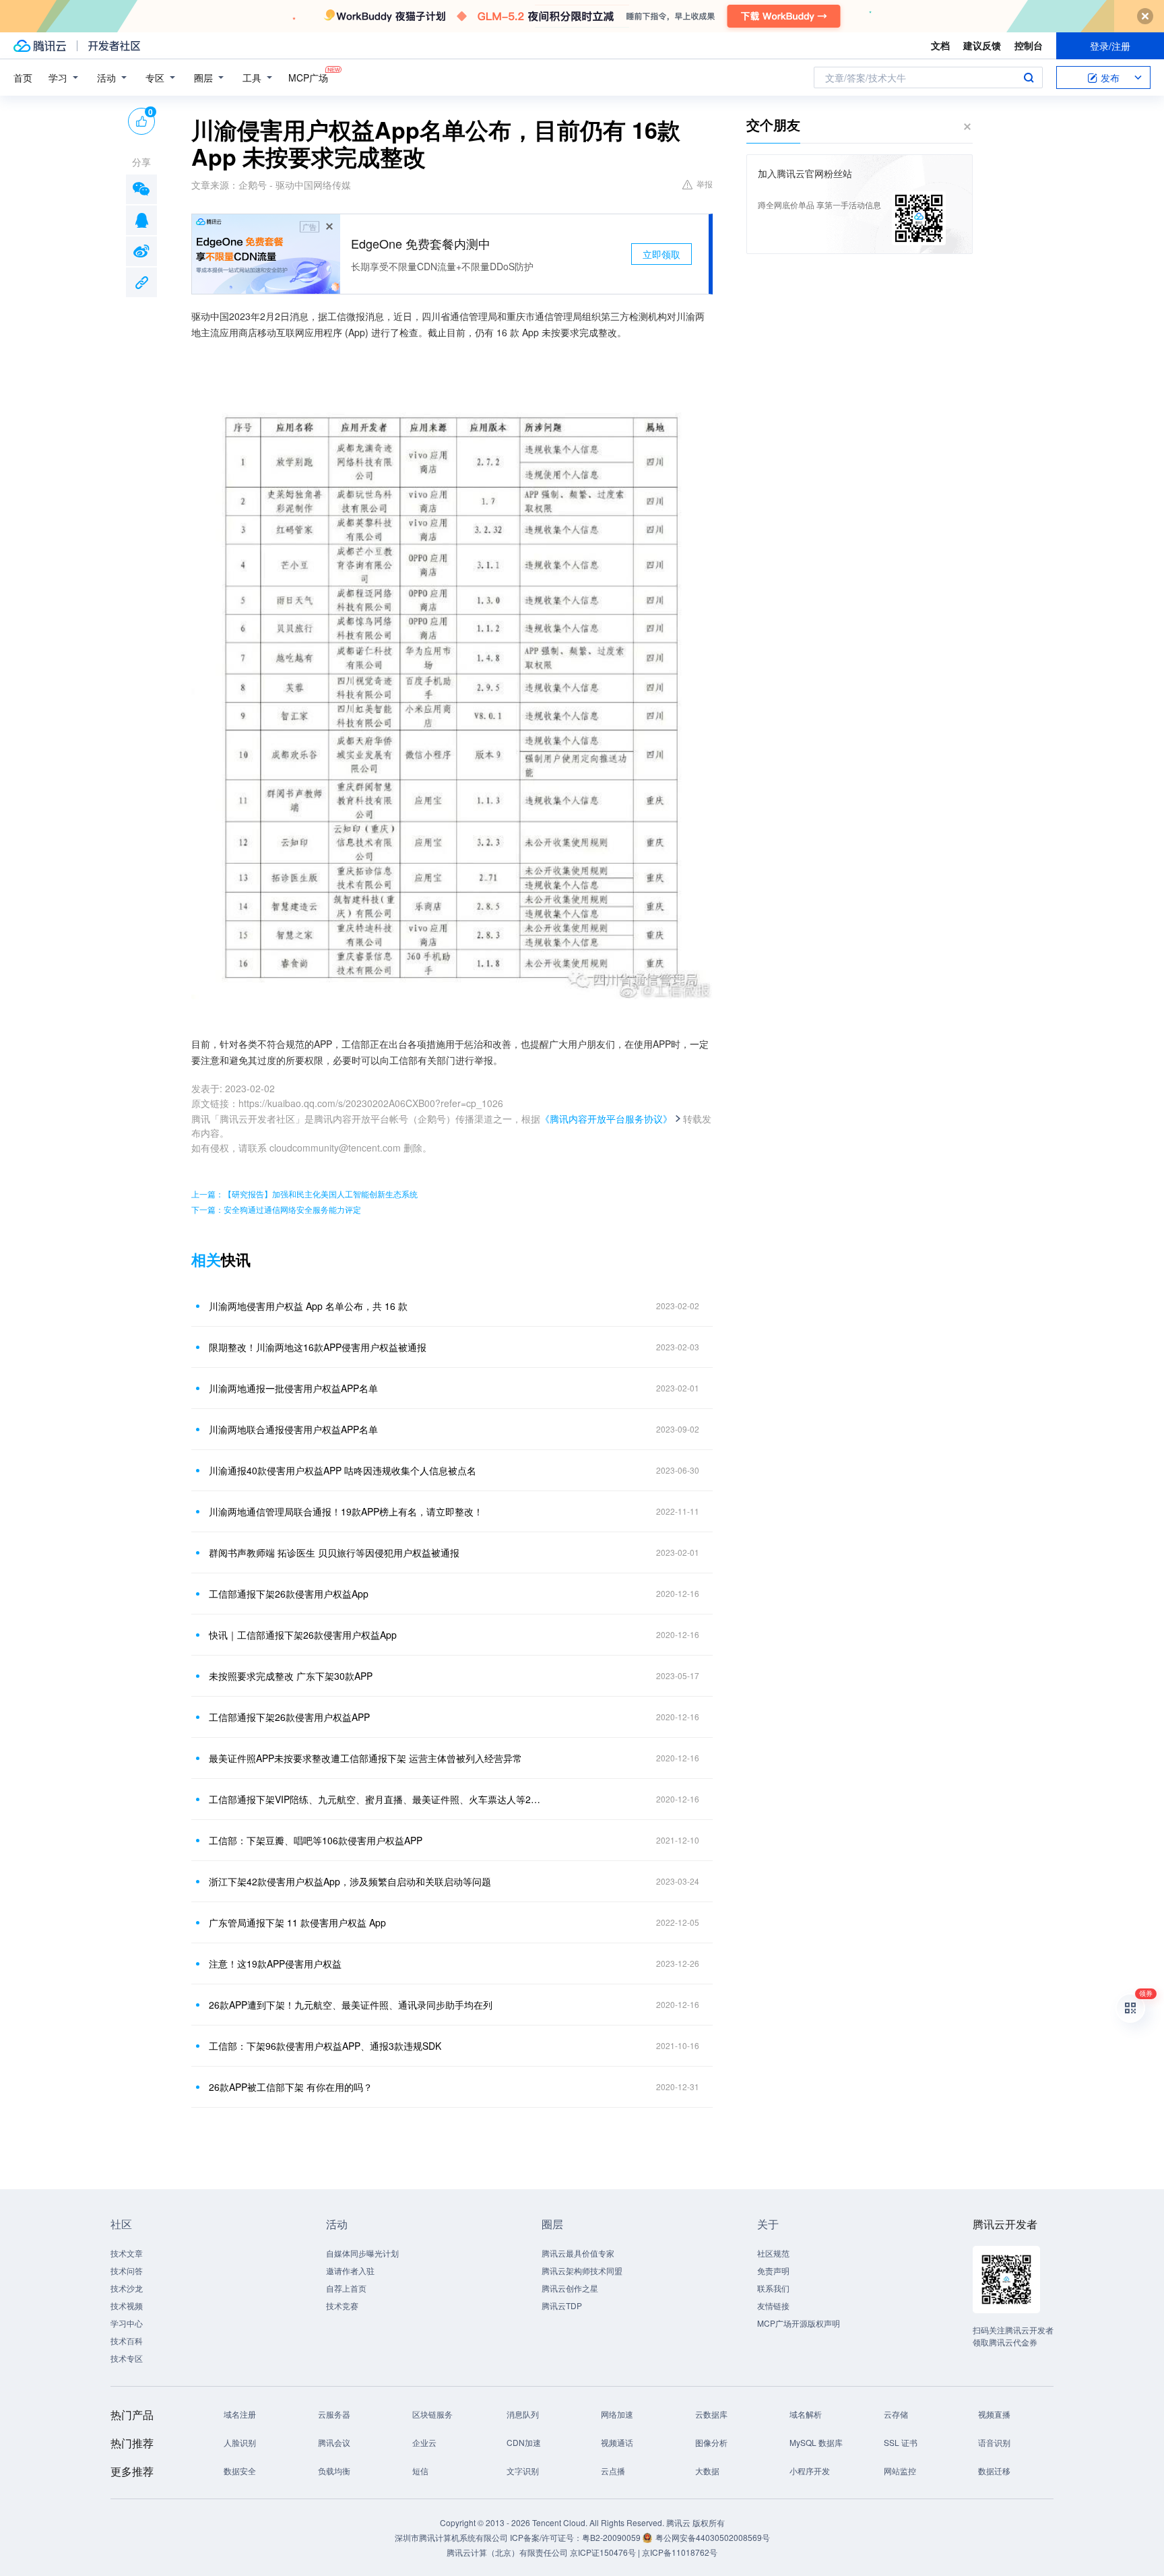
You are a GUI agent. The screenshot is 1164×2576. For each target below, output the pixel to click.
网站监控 (900, 2471)
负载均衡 (334, 2471)
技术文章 (127, 2253)
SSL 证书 (901, 2442)
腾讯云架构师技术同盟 (582, 2270)
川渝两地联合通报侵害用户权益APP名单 (293, 1429)
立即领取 (661, 254)
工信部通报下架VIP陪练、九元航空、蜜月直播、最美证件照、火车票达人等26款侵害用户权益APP (377, 1799)
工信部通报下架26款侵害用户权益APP (289, 1717)
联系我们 (773, 2288)
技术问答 (127, 2270)
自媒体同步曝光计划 (362, 2253)
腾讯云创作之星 (570, 2288)
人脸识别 (240, 2442)
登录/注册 (1110, 46)
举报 (705, 184)
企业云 (424, 2442)
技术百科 (127, 2341)
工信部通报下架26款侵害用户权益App (289, 1594)
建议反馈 (982, 45)
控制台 (1029, 45)
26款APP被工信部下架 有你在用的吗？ (291, 2087)
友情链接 (773, 2305)
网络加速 (617, 2414)
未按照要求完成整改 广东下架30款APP (291, 1676)
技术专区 (127, 2358)
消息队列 (523, 2414)
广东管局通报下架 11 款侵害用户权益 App (297, 1922)
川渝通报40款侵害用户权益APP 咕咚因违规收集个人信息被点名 (343, 1470)
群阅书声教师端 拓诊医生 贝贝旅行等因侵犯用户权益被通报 (334, 1552)
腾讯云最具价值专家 (578, 2253)
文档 (940, 45)
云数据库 (711, 2414)
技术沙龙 (127, 2288)
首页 (23, 77)
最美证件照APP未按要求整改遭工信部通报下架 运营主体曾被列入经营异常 (365, 1758)
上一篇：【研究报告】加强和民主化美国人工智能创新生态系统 (304, 1194)
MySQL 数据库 (816, 2442)
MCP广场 (308, 77)
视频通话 (617, 2442)
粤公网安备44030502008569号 (713, 2537)
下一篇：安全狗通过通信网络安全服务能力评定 (276, 1209)
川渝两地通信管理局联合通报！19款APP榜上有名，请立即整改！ (346, 1511)
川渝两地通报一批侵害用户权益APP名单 (293, 1388)
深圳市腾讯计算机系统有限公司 (451, 2537)
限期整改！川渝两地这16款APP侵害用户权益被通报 (318, 1347)
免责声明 (773, 2270)
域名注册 (240, 2414)
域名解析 (806, 2414)
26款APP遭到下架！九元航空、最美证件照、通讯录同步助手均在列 (351, 2005)
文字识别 (523, 2471)
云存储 (896, 2414)
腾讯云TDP (562, 2305)
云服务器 (334, 2414)
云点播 (613, 2471)
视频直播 (994, 2414)
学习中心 (127, 2323)
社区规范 (773, 2253)
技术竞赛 (342, 2305)
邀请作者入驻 (350, 2270)
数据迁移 (994, 2471)
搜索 (1029, 77)
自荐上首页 (346, 2288)
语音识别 (994, 2442)
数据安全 (240, 2471)
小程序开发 (810, 2471)
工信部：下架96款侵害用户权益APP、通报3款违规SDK (325, 2046)
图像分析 (711, 2442)
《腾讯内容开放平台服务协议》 (606, 1119)
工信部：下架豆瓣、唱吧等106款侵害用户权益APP (316, 1840)
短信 (420, 2471)
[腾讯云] (40, 46)
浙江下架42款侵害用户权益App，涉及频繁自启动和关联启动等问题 (350, 1881)
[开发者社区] (114, 46)
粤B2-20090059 (612, 2537)
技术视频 (127, 2305)
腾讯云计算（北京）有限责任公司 (507, 2552)
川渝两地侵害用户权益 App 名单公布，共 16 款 (308, 1306)
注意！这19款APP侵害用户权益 (275, 1964)
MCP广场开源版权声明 (799, 2323)
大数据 (707, 2471)
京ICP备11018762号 (680, 2552)
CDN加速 (524, 2442)
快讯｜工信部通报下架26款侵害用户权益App (303, 1635)
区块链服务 (432, 2414)
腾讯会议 (334, 2442)
